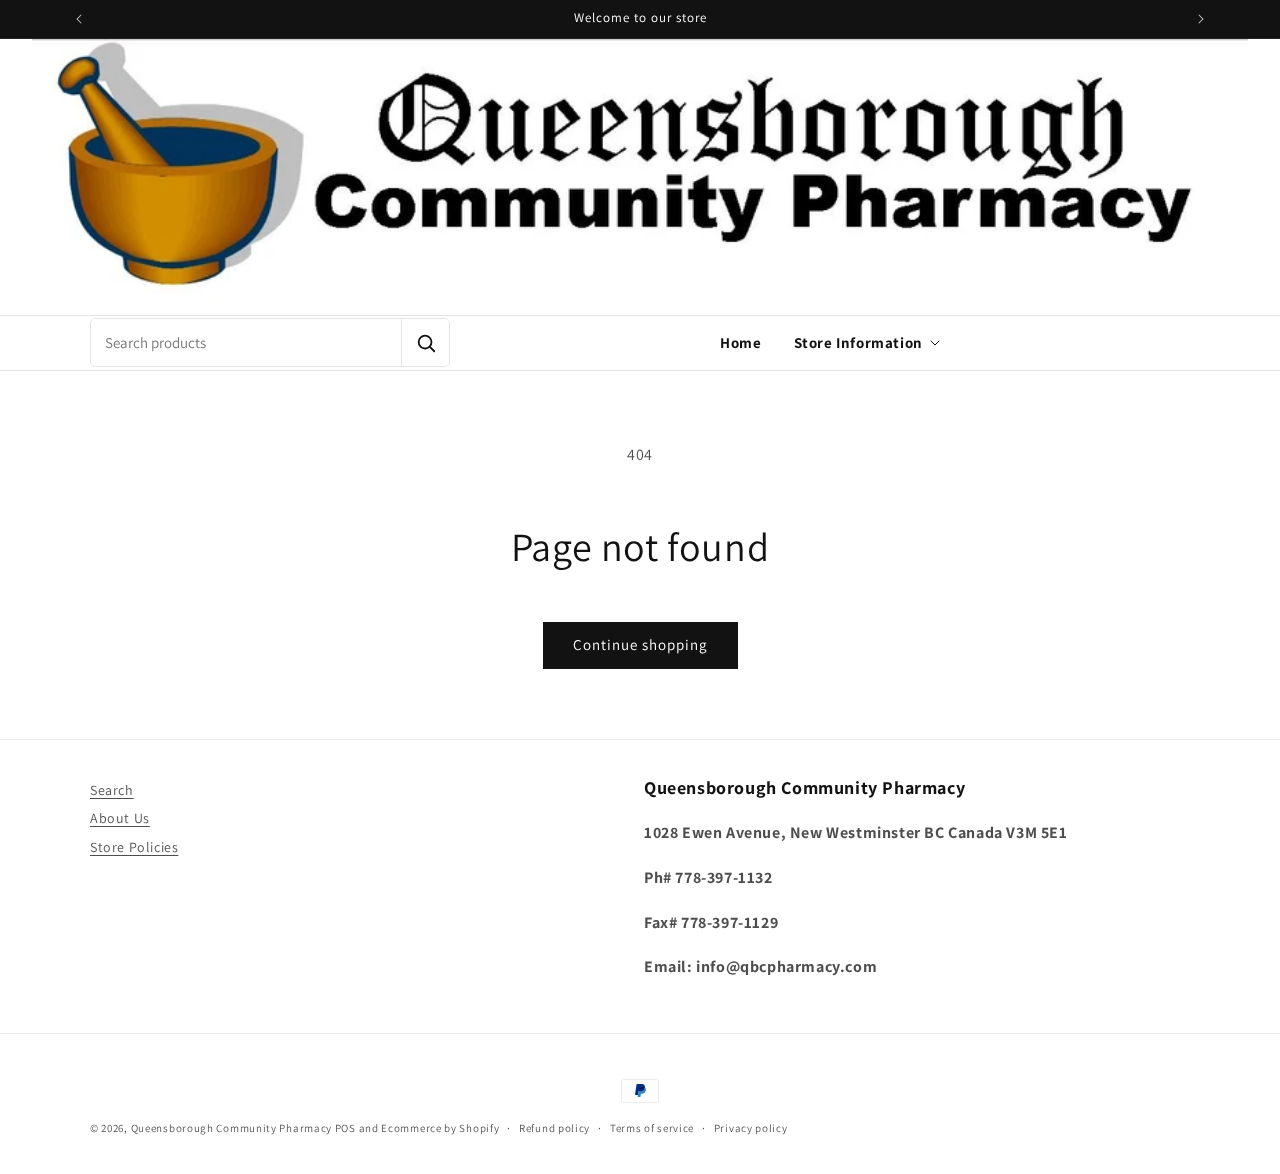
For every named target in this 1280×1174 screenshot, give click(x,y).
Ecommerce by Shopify (440, 1128)
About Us (120, 819)
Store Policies (134, 848)
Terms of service (652, 1127)
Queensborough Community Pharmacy (231, 1128)
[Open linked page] (640, 177)
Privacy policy (751, 1127)
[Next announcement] (1201, 19)
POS (345, 1128)
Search (112, 790)
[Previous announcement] (79, 19)
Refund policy (554, 1127)
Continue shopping (640, 644)
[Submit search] (425, 342)
